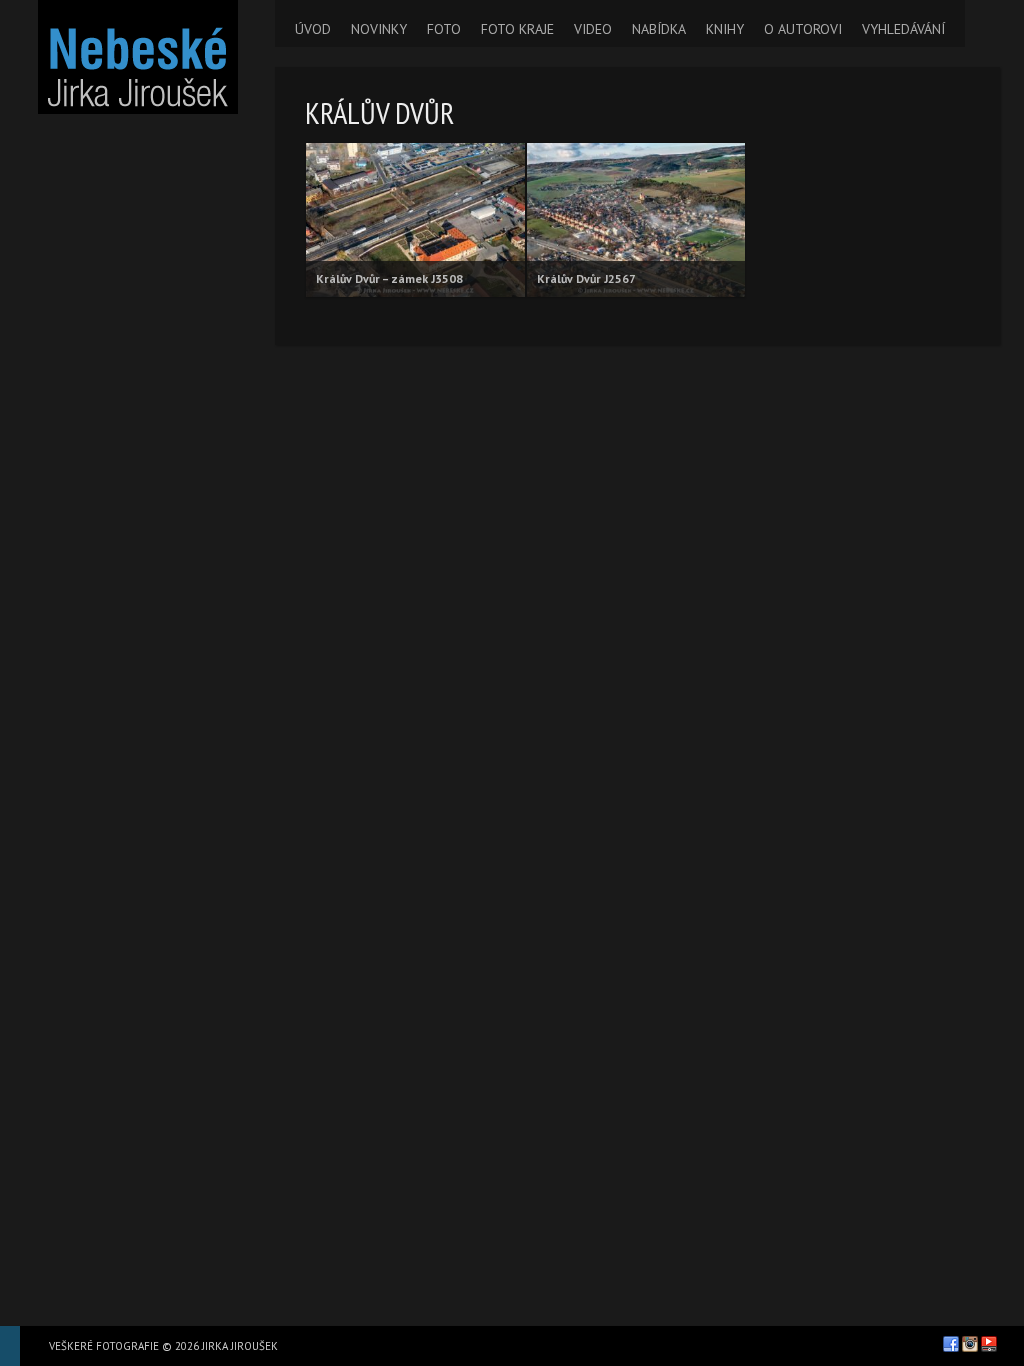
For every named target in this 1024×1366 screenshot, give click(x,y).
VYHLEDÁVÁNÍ (903, 29)
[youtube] (989, 1344)
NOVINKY (379, 29)
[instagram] (970, 1344)
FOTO (444, 29)
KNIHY (725, 29)
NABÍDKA (659, 29)
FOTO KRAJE (517, 29)
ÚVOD (313, 29)
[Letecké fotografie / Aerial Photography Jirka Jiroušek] (137, 57)
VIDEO (593, 29)
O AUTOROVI (803, 29)
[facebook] (951, 1344)
